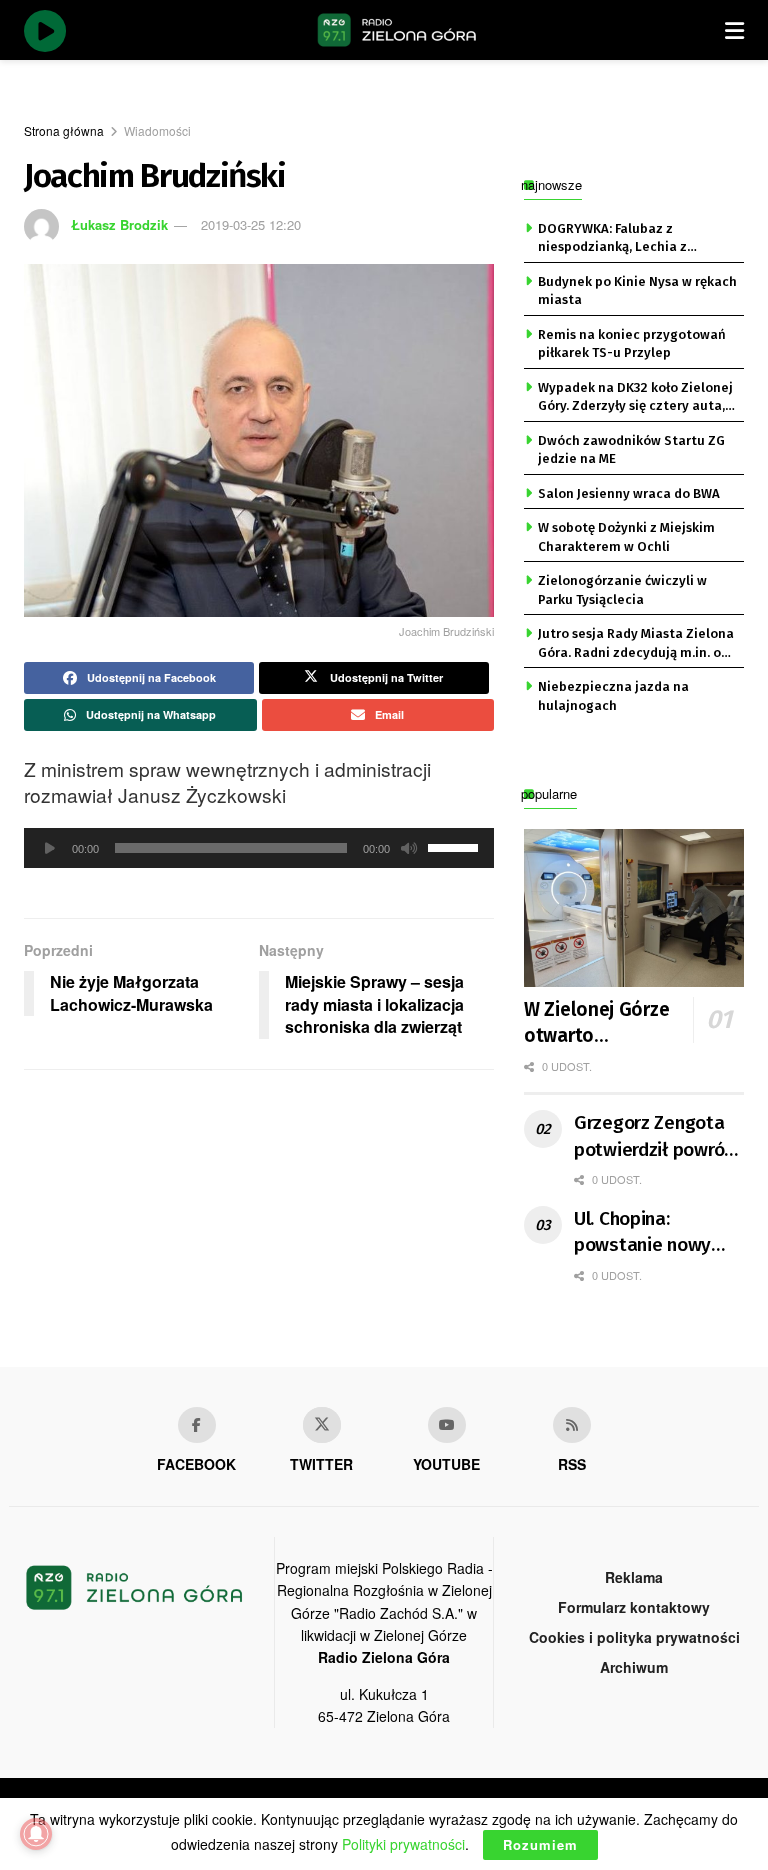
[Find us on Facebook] (197, 1425)
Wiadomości (157, 130)
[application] (259, 848)
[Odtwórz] (50, 848)
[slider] (456, 846)
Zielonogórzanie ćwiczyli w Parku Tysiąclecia (622, 589)
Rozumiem (540, 1844)
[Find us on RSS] (572, 1425)
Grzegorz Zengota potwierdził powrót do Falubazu (653, 1137)
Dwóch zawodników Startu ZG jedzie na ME (631, 449)
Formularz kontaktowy (634, 1607)
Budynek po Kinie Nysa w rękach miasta (637, 290)
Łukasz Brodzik (119, 224)
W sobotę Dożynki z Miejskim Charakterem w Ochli (626, 536)
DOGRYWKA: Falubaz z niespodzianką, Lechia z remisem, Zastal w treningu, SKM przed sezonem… (625, 239)
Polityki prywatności (403, 1844)
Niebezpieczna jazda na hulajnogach (613, 695)
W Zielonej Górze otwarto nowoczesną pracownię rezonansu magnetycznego (613, 1024)
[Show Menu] (734, 30)
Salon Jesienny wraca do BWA (629, 493)
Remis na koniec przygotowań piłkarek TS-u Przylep (632, 343)
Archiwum (634, 1667)
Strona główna (64, 130)
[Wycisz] (409, 848)
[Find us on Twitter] (322, 1425)
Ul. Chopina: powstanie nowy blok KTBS (642, 1233)
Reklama (634, 1577)
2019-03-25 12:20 (251, 224)
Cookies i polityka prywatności (634, 1637)
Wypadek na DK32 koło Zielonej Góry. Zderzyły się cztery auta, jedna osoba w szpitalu (635, 398)
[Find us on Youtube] (447, 1425)
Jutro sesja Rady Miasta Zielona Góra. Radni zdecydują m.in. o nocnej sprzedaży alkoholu (636, 644)
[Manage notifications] (36, 1834)
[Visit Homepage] (397, 30)
